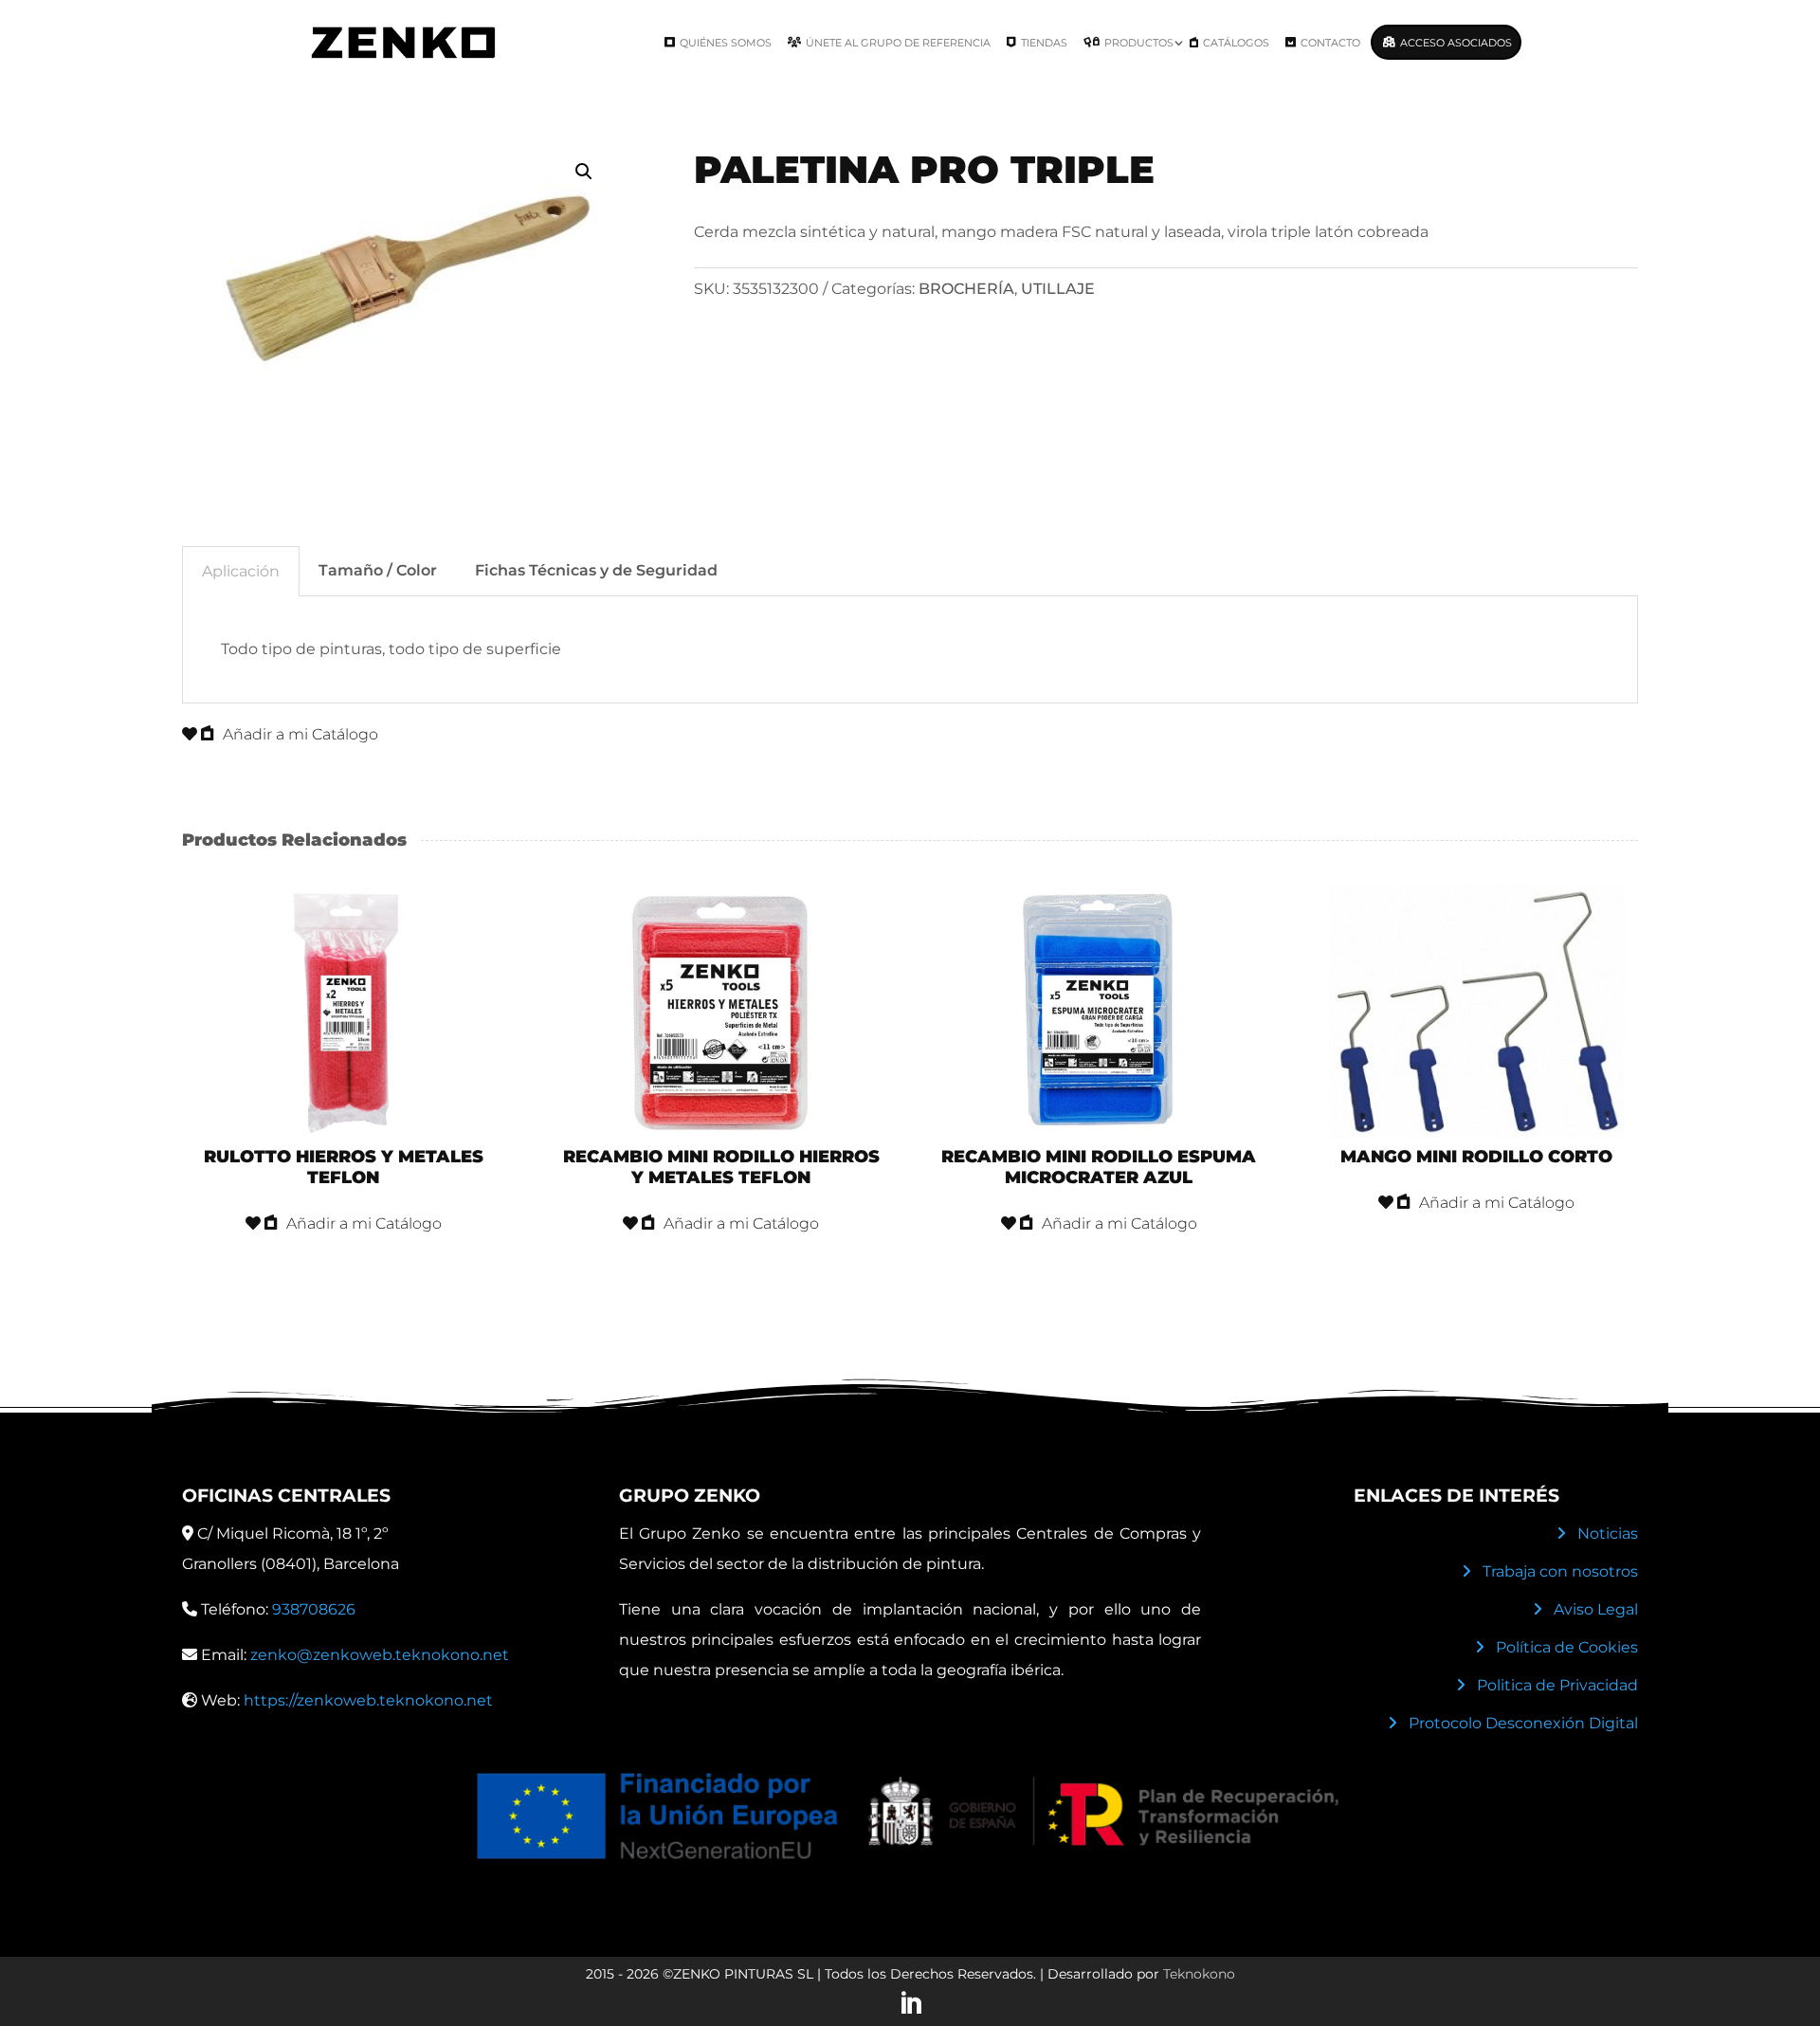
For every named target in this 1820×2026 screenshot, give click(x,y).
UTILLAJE (1058, 289)
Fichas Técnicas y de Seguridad (596, 570)
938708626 (314, 1609)
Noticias (1608, 1533)
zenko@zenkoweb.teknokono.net (380, 1655)
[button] (584, 172)
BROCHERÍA (966, 289)
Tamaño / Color (378, 570)
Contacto (1330, 43)
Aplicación (241, 571)
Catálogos (1236, 43)
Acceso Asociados (1456, 43)
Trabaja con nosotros (1560, 1571)
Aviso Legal (1596, 1609)
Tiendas (1044, 43)
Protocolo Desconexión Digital (1523, 1723)
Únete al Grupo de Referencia (898, 43)
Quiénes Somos (726, 43)
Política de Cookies (1567, 1647)
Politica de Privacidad (1557, 1685)
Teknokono (1199, 1974)
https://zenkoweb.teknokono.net (368, 1700)
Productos (1139, 43)
